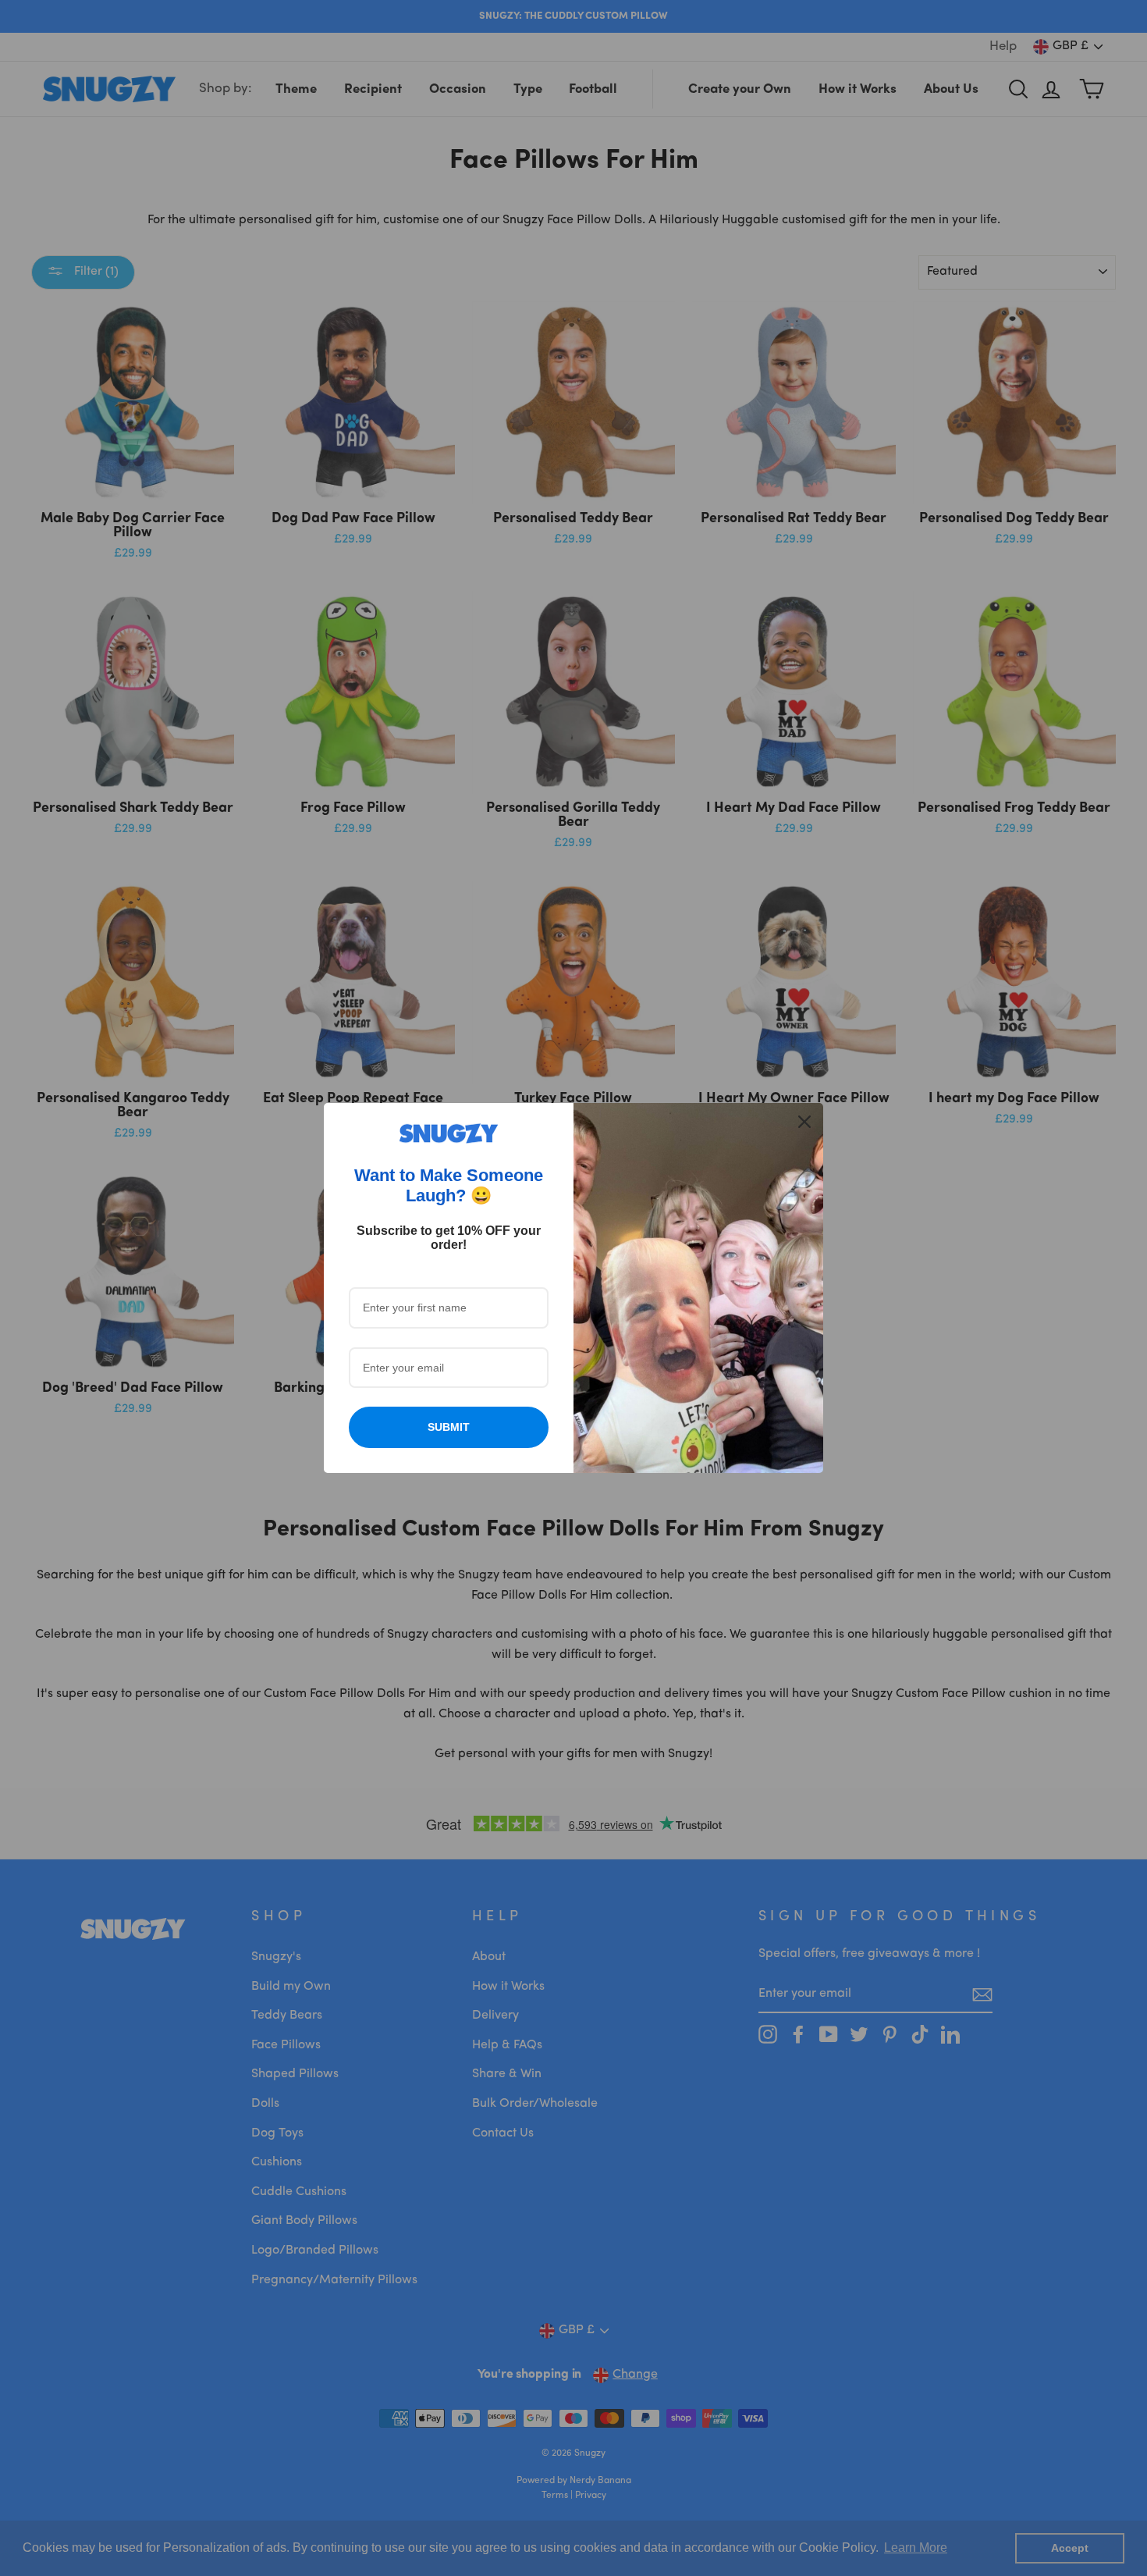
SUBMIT (449, 1427)
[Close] (804, 1122)
